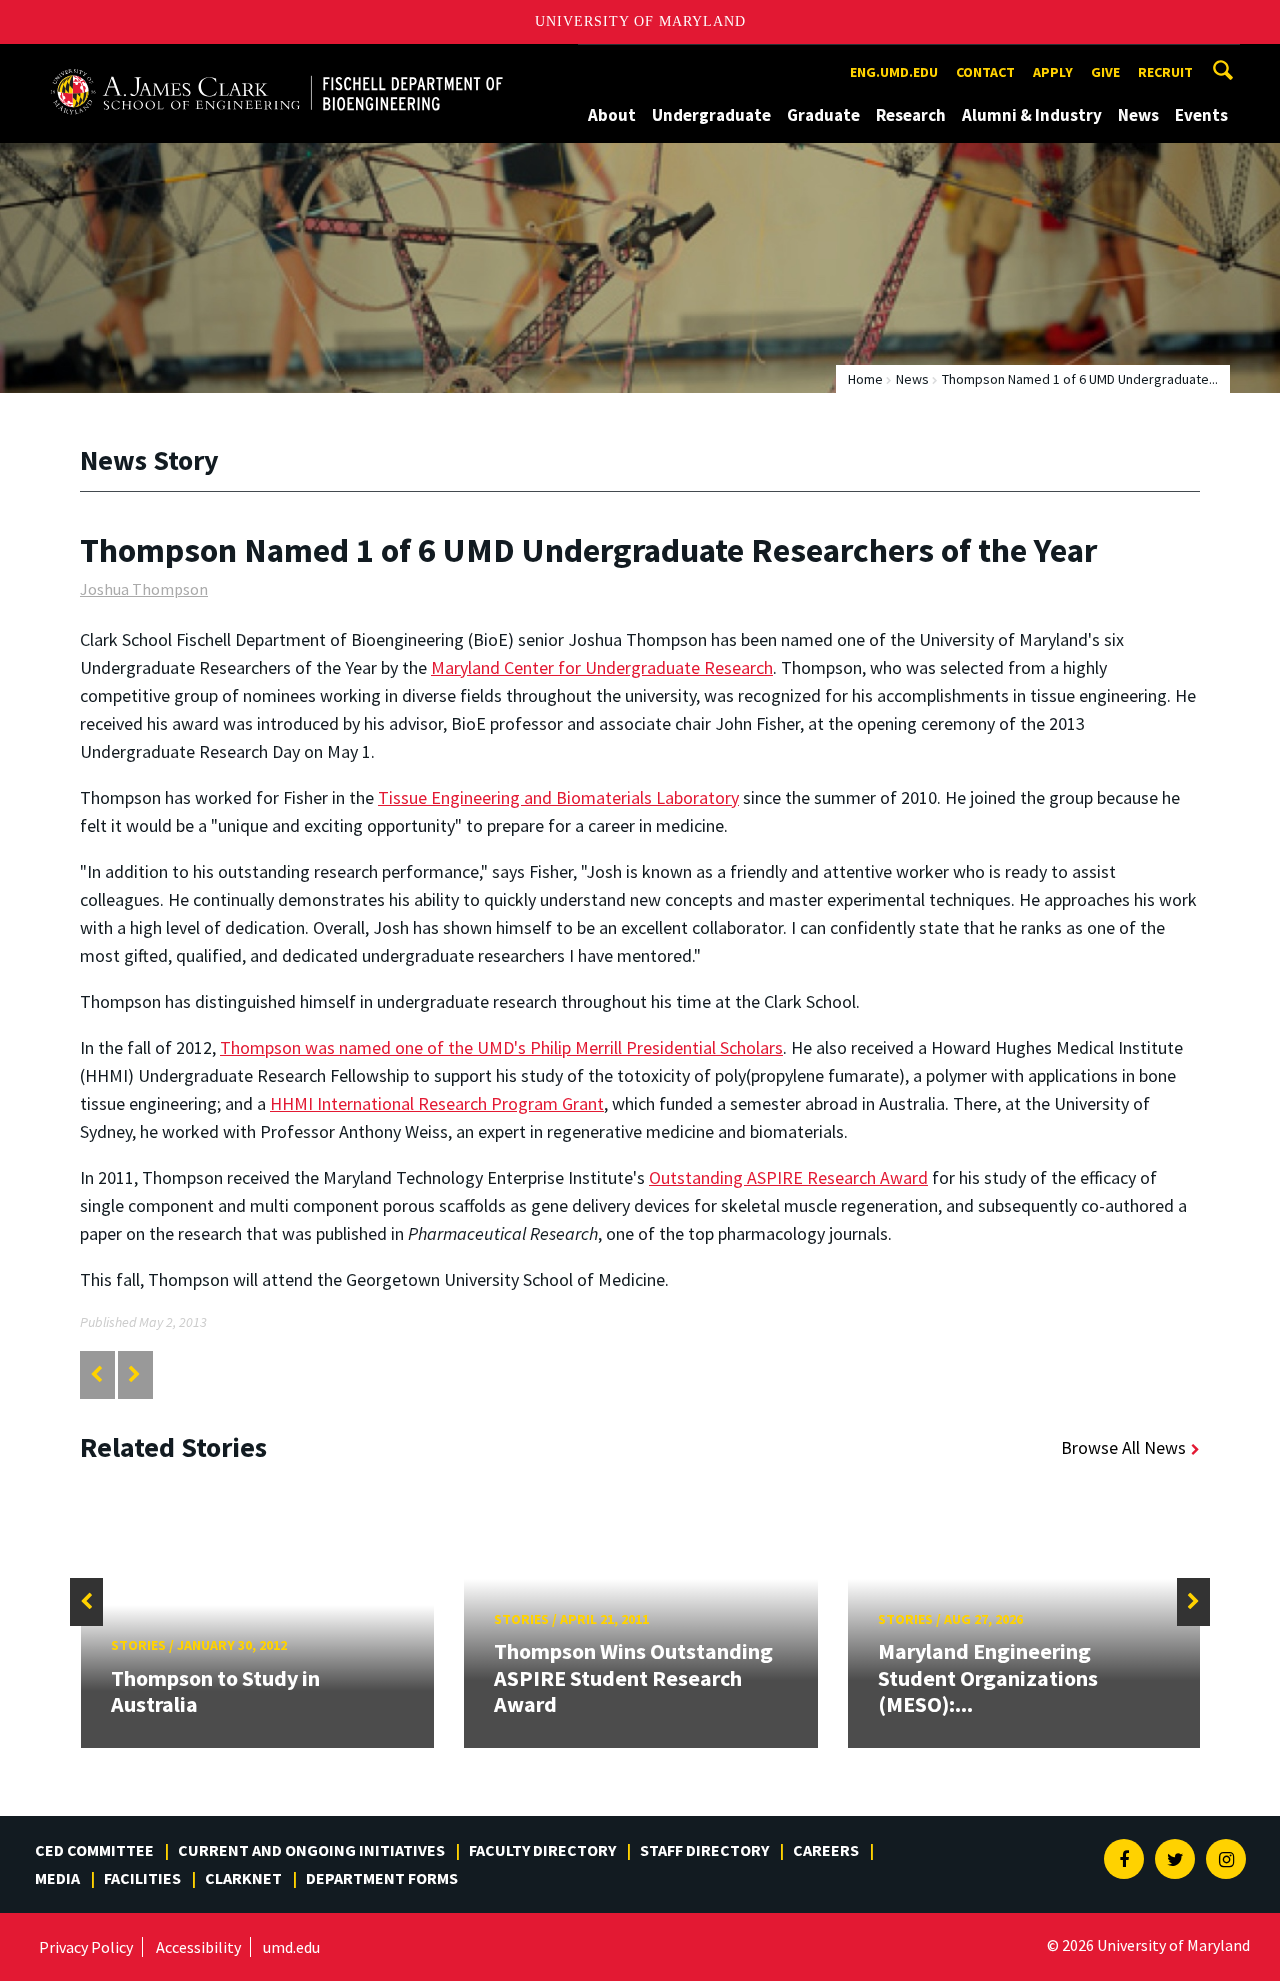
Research (911, 115)
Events (1201, 115)
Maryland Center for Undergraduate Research (602, 667)
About (612, 115)
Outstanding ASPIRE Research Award (788, 1177)
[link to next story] (134, 1374)
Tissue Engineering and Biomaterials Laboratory (558, 797)
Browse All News (1123, 1447)
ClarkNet (243, 1878)
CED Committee (94, 1850)
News (1138, 115)
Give (1105, 72)
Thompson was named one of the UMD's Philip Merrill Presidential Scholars (501, 1047)
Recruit (1165, 72)
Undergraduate (711, 115)
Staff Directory (704, 1850)
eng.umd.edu (894, 72)
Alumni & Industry (1032, 115)
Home (865, 379)
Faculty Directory (542, 1850)
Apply (1053, 72)
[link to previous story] (96, 1374)
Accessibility (198, 1947)
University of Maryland (640, 21)
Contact (985, 72)
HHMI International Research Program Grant (437, 1103)
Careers (826, 1850)
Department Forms (382, 1878)
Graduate (823, 115)
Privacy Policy (86, 1947)
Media (57, 1878)
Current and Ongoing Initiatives (311, 1850)
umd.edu (291, 1947)
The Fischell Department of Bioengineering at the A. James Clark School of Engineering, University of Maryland (277, 62)
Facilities (142, 1878)
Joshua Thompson (144, 589)
